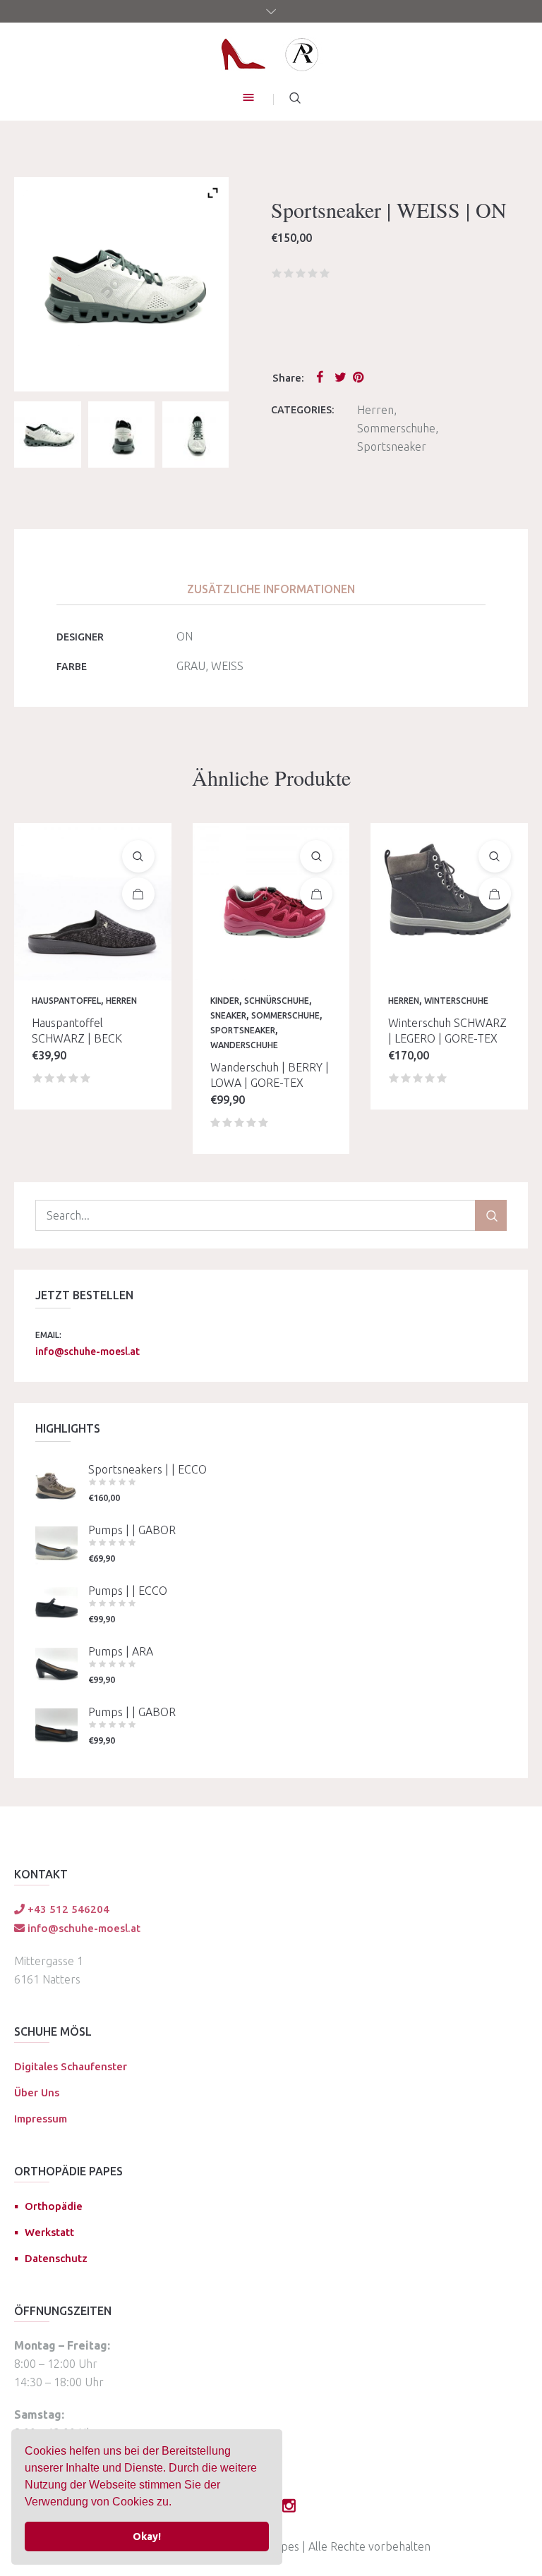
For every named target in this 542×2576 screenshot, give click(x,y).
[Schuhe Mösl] (271, 54)
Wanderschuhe (244, 1045)
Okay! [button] (147, 2536)
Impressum (41, 2119)
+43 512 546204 (67, 1909)
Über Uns (37, 2092)
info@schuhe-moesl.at (88, 1351)
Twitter (341, 377)
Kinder (225, 1001)
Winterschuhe (456, 1001)
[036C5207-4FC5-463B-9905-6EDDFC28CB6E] (47, 435)
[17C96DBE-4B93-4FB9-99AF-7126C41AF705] (195, 435)
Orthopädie (54, 2206)
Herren (375, 410)
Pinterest (359, 377)
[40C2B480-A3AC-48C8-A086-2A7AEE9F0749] (121, 435)
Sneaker (228, 1015)
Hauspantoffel (66, 1001)
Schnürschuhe (277, 1001)
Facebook (323, 377)
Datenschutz (56, 2258)
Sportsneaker (392, 446)
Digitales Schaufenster (71, 2066)
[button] (176, 2503)
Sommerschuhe (396, 428)
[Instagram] (289, 2505)
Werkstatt (49, 2232)
